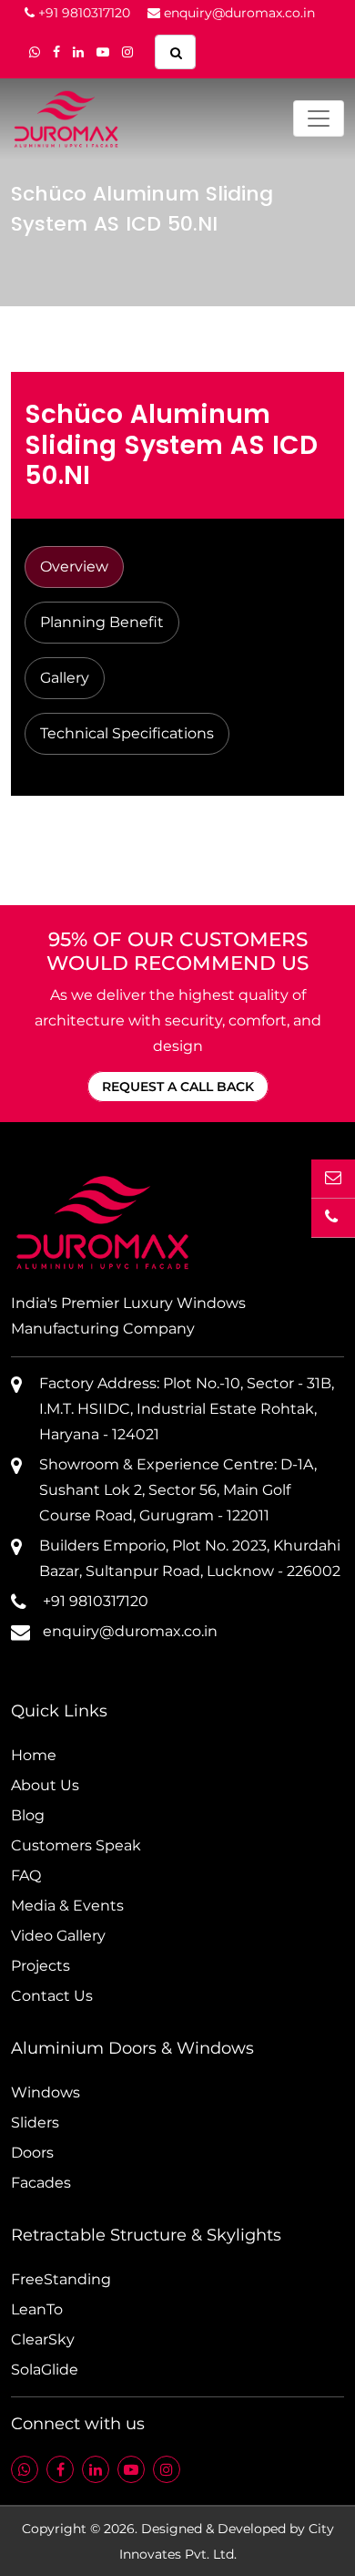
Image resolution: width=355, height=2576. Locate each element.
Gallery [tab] (65, 678)
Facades (41, 2183)
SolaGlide (45, 2370)
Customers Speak (76, 1845)
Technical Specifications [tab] (127, 733)
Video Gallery (58, 1936)
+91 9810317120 (82, 13)
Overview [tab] (74, 567)
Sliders (35, 2123)
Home (34, 1755)
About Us (45, 1785)
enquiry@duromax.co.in (238, 13)
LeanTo (37, 2309)
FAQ (26, 1875)
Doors (32, 2153)
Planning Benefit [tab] (102, 622)
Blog (28, 1815)
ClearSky (43, 2339)
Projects (41, 1966)
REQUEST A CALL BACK (178, 1087)
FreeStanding (61, 2279)
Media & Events (67, 1906)
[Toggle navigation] (319, 118)
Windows (46, 2092)
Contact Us (52, 1996)
